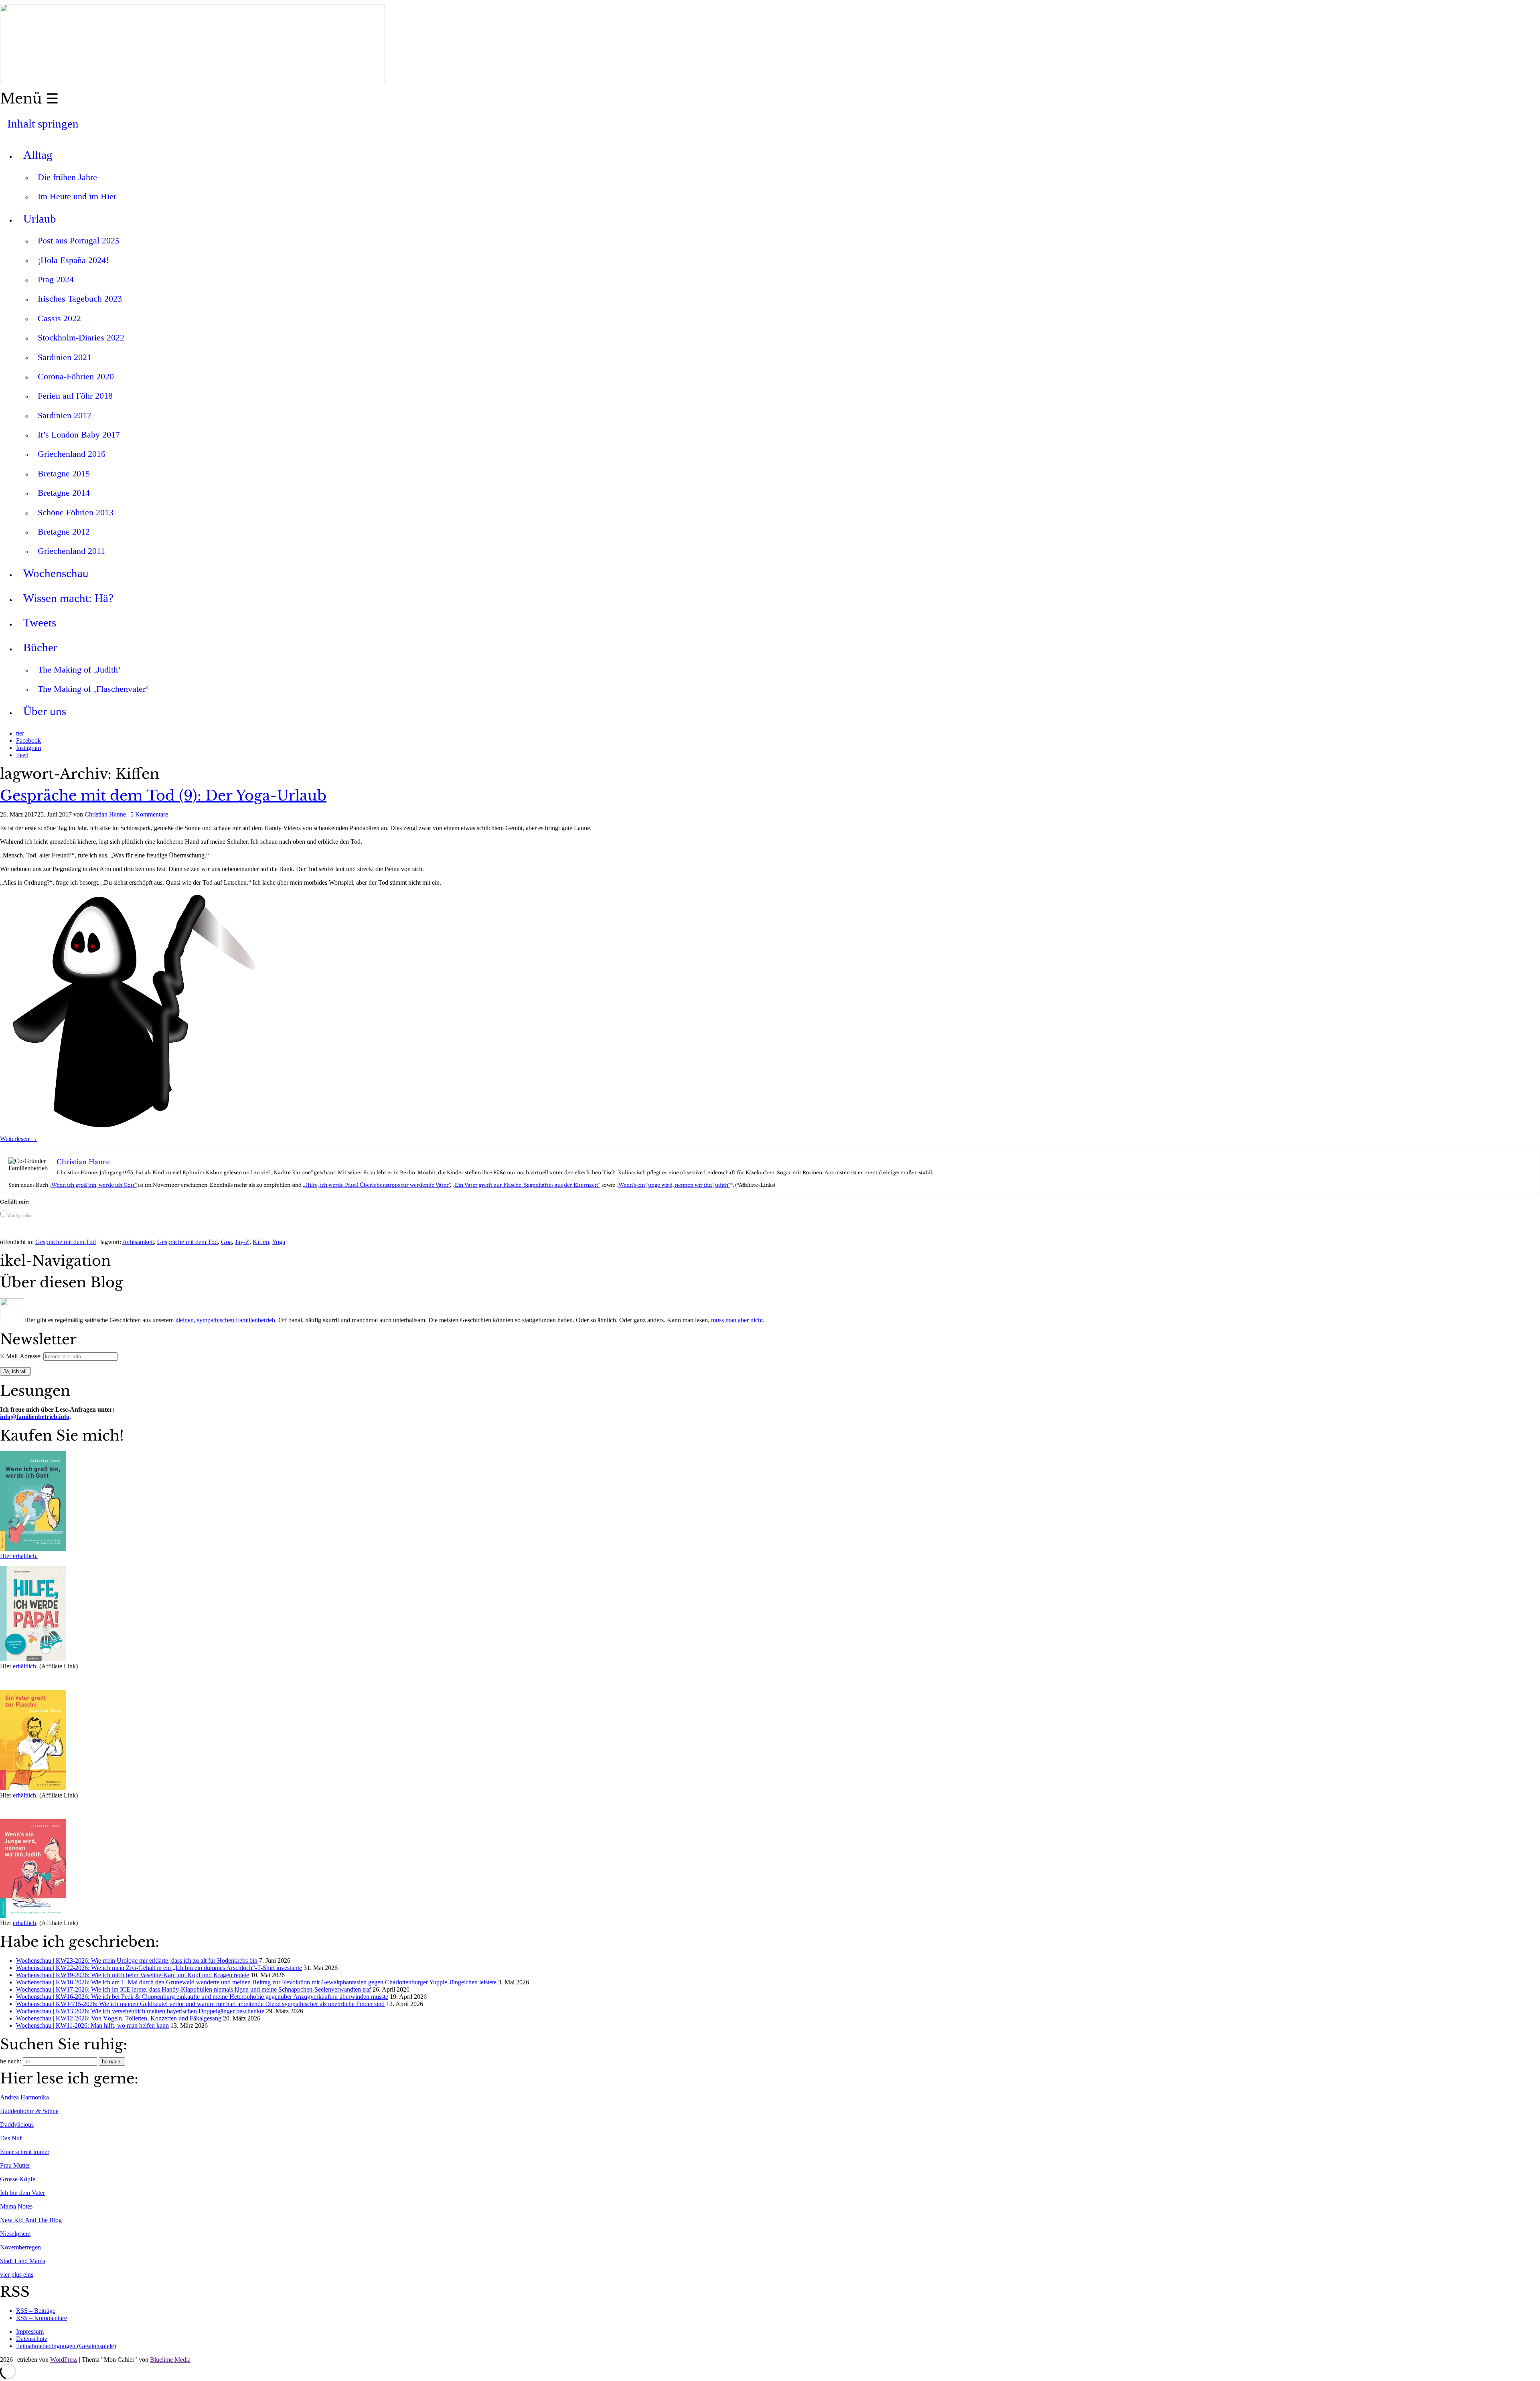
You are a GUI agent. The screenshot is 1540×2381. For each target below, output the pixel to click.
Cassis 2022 (59, 318)
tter (20, 733)
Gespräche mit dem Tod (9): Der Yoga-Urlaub (163, 796)
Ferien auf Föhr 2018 (75, 396)
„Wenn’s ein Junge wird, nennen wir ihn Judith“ (673, 1185)
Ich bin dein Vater (22, 2193)
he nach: (11, 2061)
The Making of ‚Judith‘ (79, 670)
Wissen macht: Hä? (68, 598)
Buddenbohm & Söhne (29, 2111)
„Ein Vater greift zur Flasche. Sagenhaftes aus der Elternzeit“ (526, 1185)
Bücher (40, 647)
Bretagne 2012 (64, 532)
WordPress (64, 2360)
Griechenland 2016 (72, 454)
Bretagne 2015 (64, 473)
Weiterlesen (19, 1139)
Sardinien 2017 (65, 415)
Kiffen (261, 1242)
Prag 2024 (56, 279)
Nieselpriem (15, 2234)
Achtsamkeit (138, 1242)
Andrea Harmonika (24, 2097)
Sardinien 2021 (65, 357)
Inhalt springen (43, 124)
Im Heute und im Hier (77, 196)
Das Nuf (11, 2138)
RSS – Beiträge (36, 2311)
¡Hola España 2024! (73, 260)
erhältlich (24, 1666)
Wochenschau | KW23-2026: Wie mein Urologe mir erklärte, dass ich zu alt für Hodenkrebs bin (137, 1961)
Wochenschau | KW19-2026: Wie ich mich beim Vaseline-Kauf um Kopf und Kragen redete (133, 1975)
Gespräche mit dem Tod (66, 1242)
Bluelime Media (170, 2360)
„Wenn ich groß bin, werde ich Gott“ (93, 1185)
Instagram (28, 748)
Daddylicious (17, 2125)
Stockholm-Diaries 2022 (81, 337)
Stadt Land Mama (23, 2261)
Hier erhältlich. (19, 1556)
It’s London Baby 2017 (79, 435)
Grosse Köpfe (18, 2179)
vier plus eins (17, 2275)
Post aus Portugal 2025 (79, 240)
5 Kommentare (149, 814)
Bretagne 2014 (64, 493)
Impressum (30, 2331)
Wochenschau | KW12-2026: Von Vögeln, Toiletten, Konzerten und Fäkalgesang (119, 2018)
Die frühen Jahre (67, 177)
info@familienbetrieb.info (35, 1417)
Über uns (45, 711)
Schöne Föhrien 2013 (76, 512)
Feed (22, 755)
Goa (226, 1242)
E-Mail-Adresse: (22, 1356)
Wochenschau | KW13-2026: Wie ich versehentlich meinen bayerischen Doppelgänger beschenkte (140, 2011)
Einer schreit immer (25, 2152)
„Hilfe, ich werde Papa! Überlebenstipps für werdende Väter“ (376, 1185)
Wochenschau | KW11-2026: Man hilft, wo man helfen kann (92, 2025)
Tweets (40, 622)
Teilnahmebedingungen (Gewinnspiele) (66, 2346)
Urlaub (40, 219)
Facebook (28, 741)
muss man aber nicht (737, 1320)
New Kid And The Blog (31, 2220)
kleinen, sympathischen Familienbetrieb (225, 1320)
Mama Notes (16, 2206)
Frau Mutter (15, 2165)
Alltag (38, 155)
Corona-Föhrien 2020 (76, 376)
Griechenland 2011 (71, 551)
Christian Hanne (105, 814)
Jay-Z (242, 1242)
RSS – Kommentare (42, 2318)
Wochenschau (56, 573)
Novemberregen (20, 2247)
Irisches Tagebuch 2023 (80, 299)
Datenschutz (32, 2339)
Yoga (279, 1242)
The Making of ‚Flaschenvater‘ (93, 689)
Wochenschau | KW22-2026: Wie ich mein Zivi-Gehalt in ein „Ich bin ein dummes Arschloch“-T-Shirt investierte (159, 1968)
